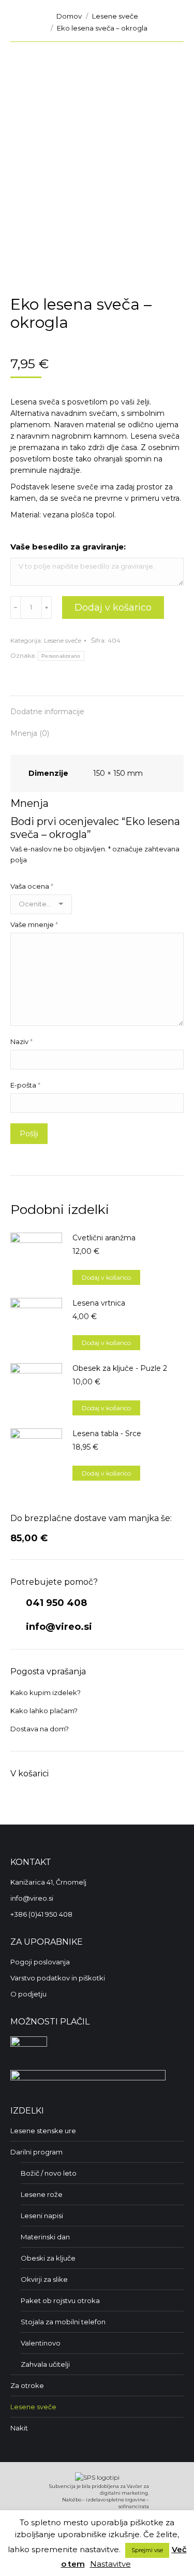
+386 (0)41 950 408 (41, 1914)
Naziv (21, 1041)
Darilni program (36, 2152)
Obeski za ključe (48, 2258)
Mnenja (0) (30, 733)
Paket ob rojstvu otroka (60, 2300)
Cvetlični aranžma (104, 1238)
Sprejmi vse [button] (147, 2550)
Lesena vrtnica (99, 1303)
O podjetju (28, 1994)
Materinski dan (45, 2237)
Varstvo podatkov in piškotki (58, 1978)
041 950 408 (55, 1603)
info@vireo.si (58, 1627)
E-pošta (25, 1085)
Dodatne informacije (47, 712)
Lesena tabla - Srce (107, 1434)
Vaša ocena (32, 886)
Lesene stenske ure (43, 2131)
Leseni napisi (42, 2216)
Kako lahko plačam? (44, 1711)
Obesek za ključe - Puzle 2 (120, 1368)
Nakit (19, 2428)
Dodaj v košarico (113, 607)
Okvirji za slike (44, 2279)
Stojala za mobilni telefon (63, 2322)
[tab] (97, 706)
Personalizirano (61, 656)
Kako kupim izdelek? (46, 1692)
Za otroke (27, 2385)
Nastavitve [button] (110, 2564)
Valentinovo (41, 2343)
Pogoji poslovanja (40, 1962)
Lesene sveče (63, 640)
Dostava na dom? (40, 1729)
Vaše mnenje (34, 924)
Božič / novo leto (49, 2173)
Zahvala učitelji (45, 2364)
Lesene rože (42, 2194)
